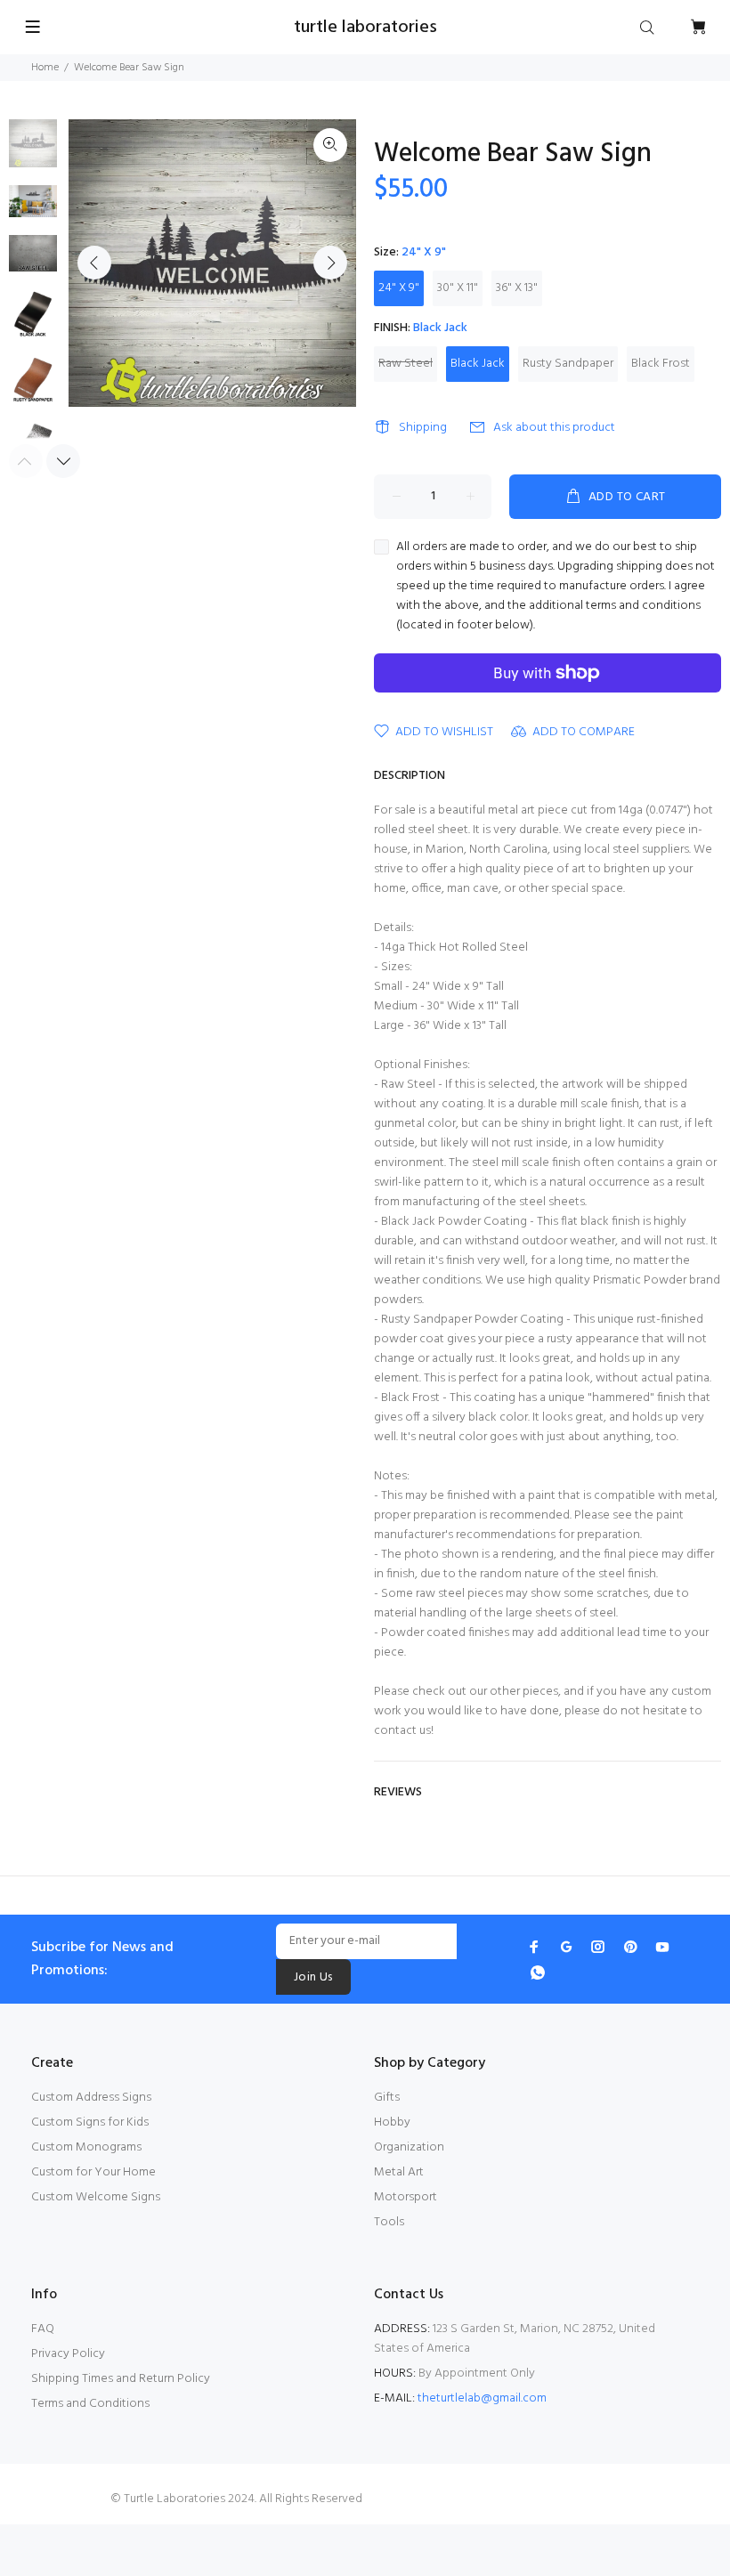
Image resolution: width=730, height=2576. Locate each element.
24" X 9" (399, 288)
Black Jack (478, 364)
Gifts (387, 2098)
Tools (389, 2222)
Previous (94, 263)
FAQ (43, 2329)
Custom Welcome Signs (96, 2197)
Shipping (423, 428)
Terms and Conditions (90, 2404)
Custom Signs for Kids (90, 2122)
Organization (409, 2147)
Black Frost (661, 364)
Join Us (313, 1977)
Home (45, 68)
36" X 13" (517, 288)
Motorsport (406, 2197)
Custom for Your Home (93, 2172)
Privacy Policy (68, 2354)
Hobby (392, 2122)
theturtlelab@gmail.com (482, 2398)
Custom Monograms (86, 2147)
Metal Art (399, 2172)
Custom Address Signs (91, 2098)
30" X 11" (458, 288)
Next (330, 263)
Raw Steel (406, 364)
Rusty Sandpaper (568, 364)
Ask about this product (554, 428)
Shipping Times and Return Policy (121, 2379)
